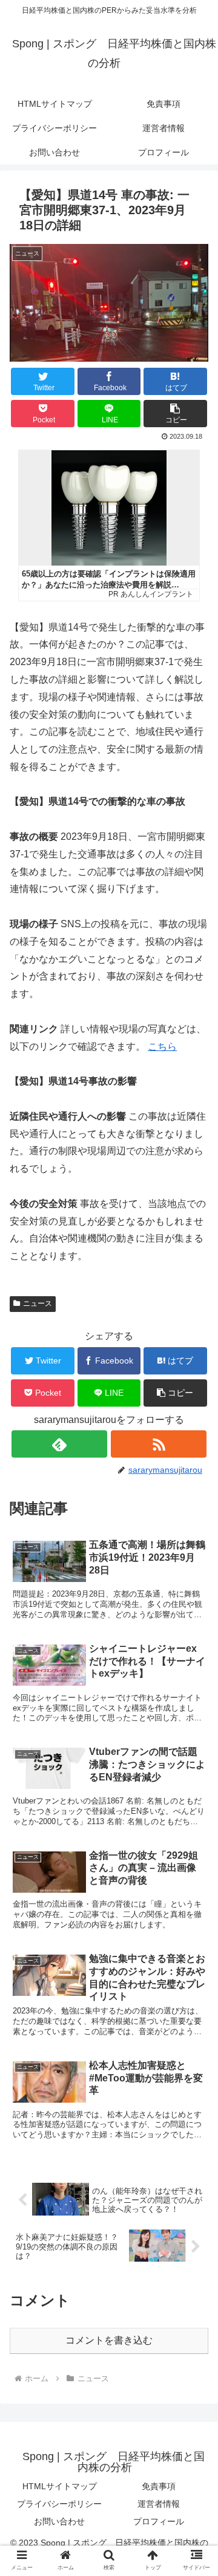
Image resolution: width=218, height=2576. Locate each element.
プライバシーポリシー (59, 2504)
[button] (175, 414)
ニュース (38, 1303)
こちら (162, 1046)
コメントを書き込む (109, 2340)
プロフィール (159, 2521)
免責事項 (159, 2486)
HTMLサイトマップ (60, 2486)
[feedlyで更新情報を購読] (59, 1444)
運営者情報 (159, 2504)
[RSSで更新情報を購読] (158, 1444)
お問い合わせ (59, 2521)
